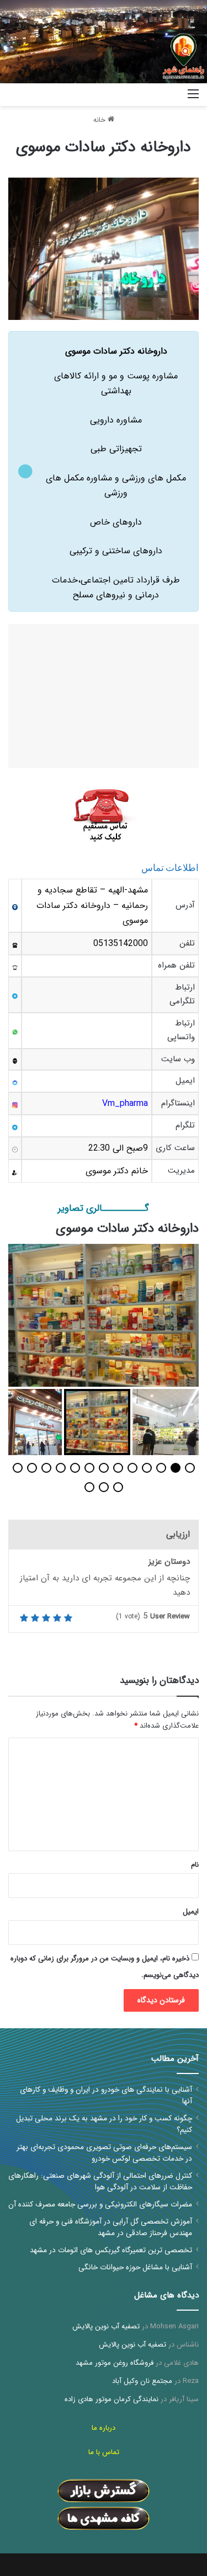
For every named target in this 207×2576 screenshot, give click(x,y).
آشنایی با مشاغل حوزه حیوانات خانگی (135, 2267)
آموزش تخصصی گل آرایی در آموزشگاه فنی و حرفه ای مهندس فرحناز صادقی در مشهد (111, 2227)
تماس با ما (104, 2452)
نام (195, 1865)
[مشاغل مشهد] (166, 95)
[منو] (193, 98)
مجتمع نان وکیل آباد (142, 2381)
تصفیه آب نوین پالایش (106, 2326)
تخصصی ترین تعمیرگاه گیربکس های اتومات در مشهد (111, 2250)
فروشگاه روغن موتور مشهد (115, 2363)
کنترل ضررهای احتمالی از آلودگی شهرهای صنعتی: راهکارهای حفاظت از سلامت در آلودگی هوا (100, 2182)
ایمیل (191, 1912)
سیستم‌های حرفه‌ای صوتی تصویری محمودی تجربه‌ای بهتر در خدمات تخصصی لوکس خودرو (104, 2153)
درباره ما (104, 2428)
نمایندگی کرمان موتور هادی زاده (112, 2399)
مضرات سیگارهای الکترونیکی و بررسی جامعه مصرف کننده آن (100, 2204)
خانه (100, 120)
